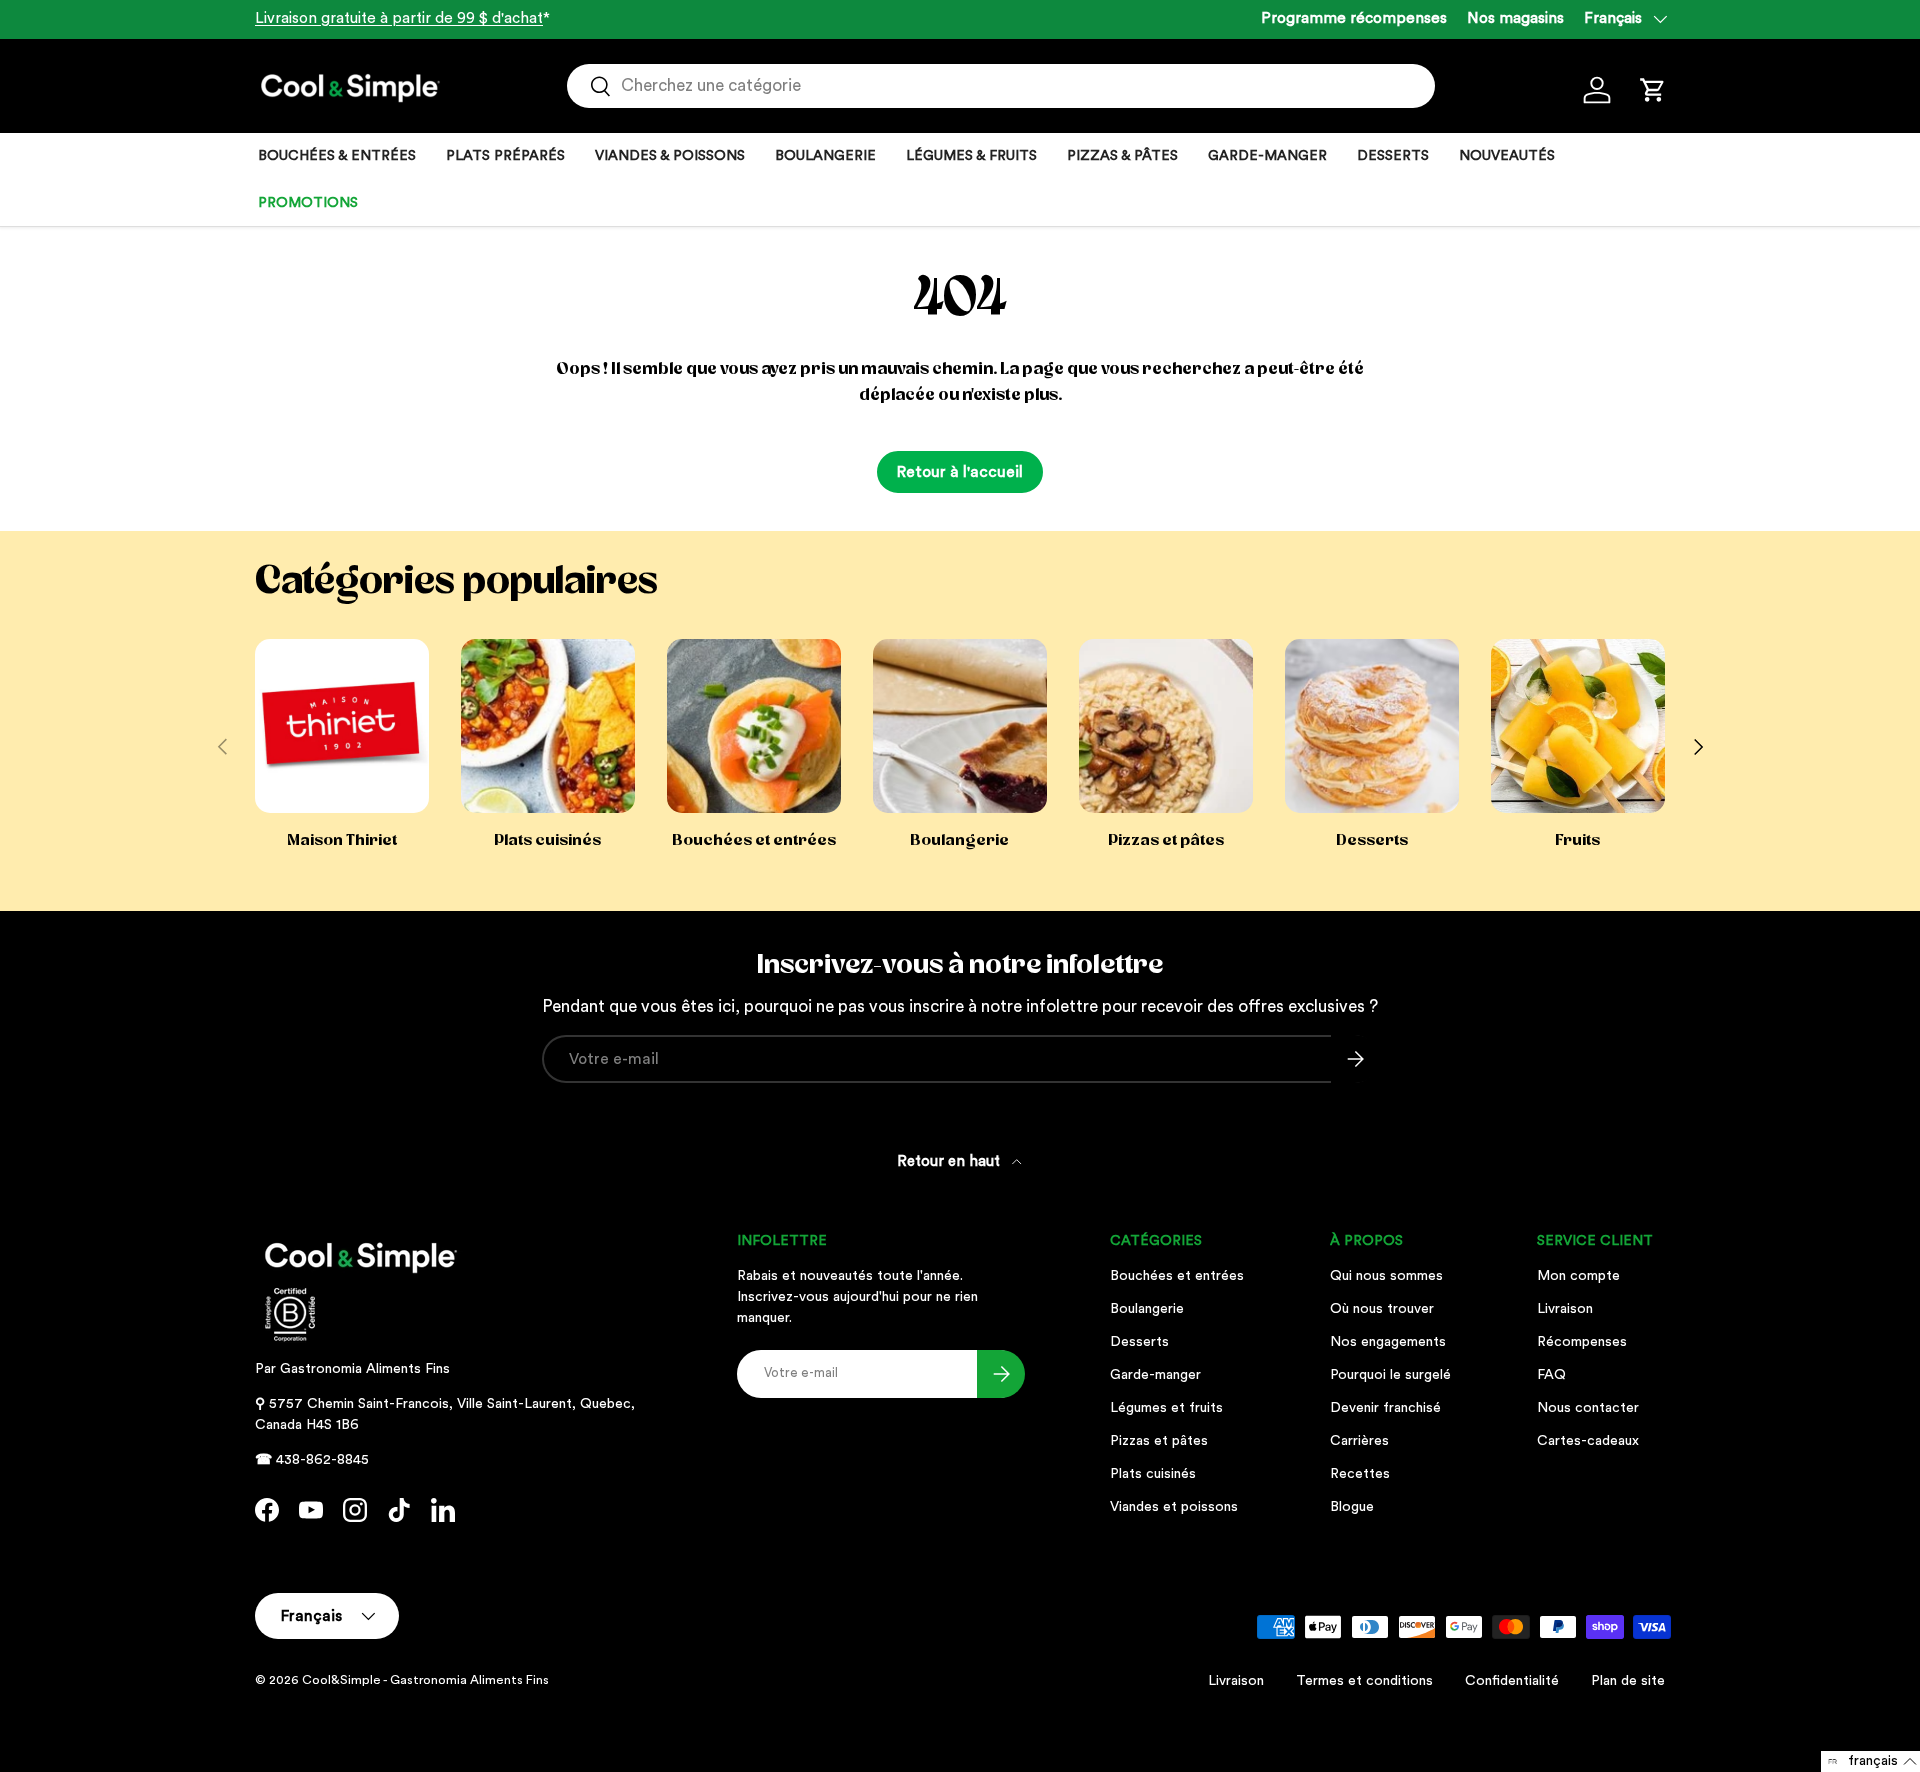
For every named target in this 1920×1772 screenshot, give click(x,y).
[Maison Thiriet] (342, 726)
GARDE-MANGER (1267, 156)
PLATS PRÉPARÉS (505, 156)
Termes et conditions (1364, 1681)
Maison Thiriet (342, 840)
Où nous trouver (1382, 1309)
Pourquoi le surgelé (1390, 1375)
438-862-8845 (322, 1460)
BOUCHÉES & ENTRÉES (337, 156)
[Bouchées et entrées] (754, 726)
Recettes (1360, 1474)
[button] (1653, 90)
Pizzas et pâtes (1166, 840)
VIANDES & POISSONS (670, 156)
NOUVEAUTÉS (1507, 156)
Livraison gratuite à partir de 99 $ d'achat (399, 18)
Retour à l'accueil (960, 472)
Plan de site (1628, 1681)
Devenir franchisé (1385, 1408)
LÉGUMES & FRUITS (971, 156)
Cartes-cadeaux (1588, 1441)
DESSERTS (1393, 156)
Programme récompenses (1354, 18)
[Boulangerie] (960, 726)
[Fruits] (1578, 726)
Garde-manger (1155, 1375)
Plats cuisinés (547, 840)
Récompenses (1582, 1342)
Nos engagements (1388, 1342)
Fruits (1577, 840)
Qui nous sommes (1386, 1276)
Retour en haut (950, 1161)
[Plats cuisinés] (548, 726)
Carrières (1359, 1441)
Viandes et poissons (1174, 1507)
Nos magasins (1515, 18)
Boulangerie (959, 840)
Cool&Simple (341, 1680)
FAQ (1551, 1375)
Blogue (1352, 1507)
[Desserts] (1372, 726)
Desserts (1372, 840)
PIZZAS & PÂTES (1122, 156)
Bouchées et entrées (754, 840)
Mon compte (1578, 1276)
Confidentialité (1512, 1681)
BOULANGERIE (825, 156)
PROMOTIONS (308, 203)
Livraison (1565, 1309)
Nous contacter (1588, 1408)
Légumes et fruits (1166, 1408)
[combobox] (1001, 86)
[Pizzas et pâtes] (1166, 726)
